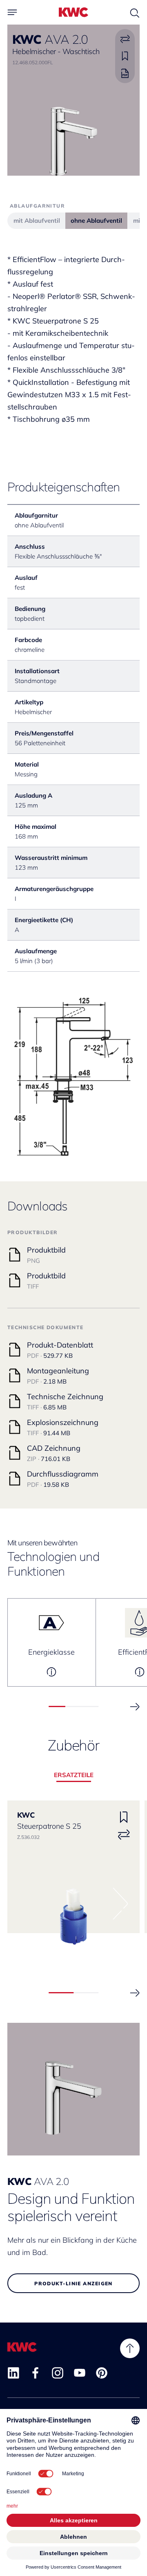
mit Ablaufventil (37, 221)
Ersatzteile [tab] (74, 1775)
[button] (135, 1707)
